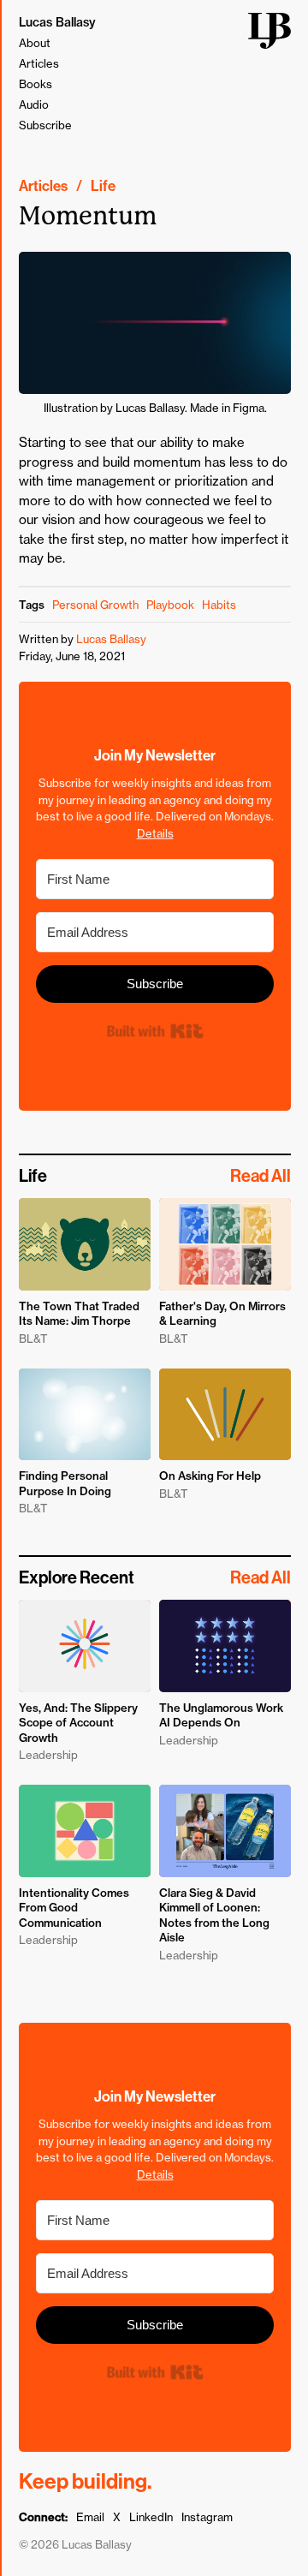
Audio (34, 104)
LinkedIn (151, 2517)
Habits (219, 605)
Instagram (207, 2517)
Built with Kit (154, 1032)
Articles (39, 63)
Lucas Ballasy (57, 22)
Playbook (170, 605)
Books (36, 84)
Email (90, 2517)
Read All (261, 1176)
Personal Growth (95, 605)
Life (103, 186)
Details (155, 833)
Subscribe (45, 125)
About (35, 43)
